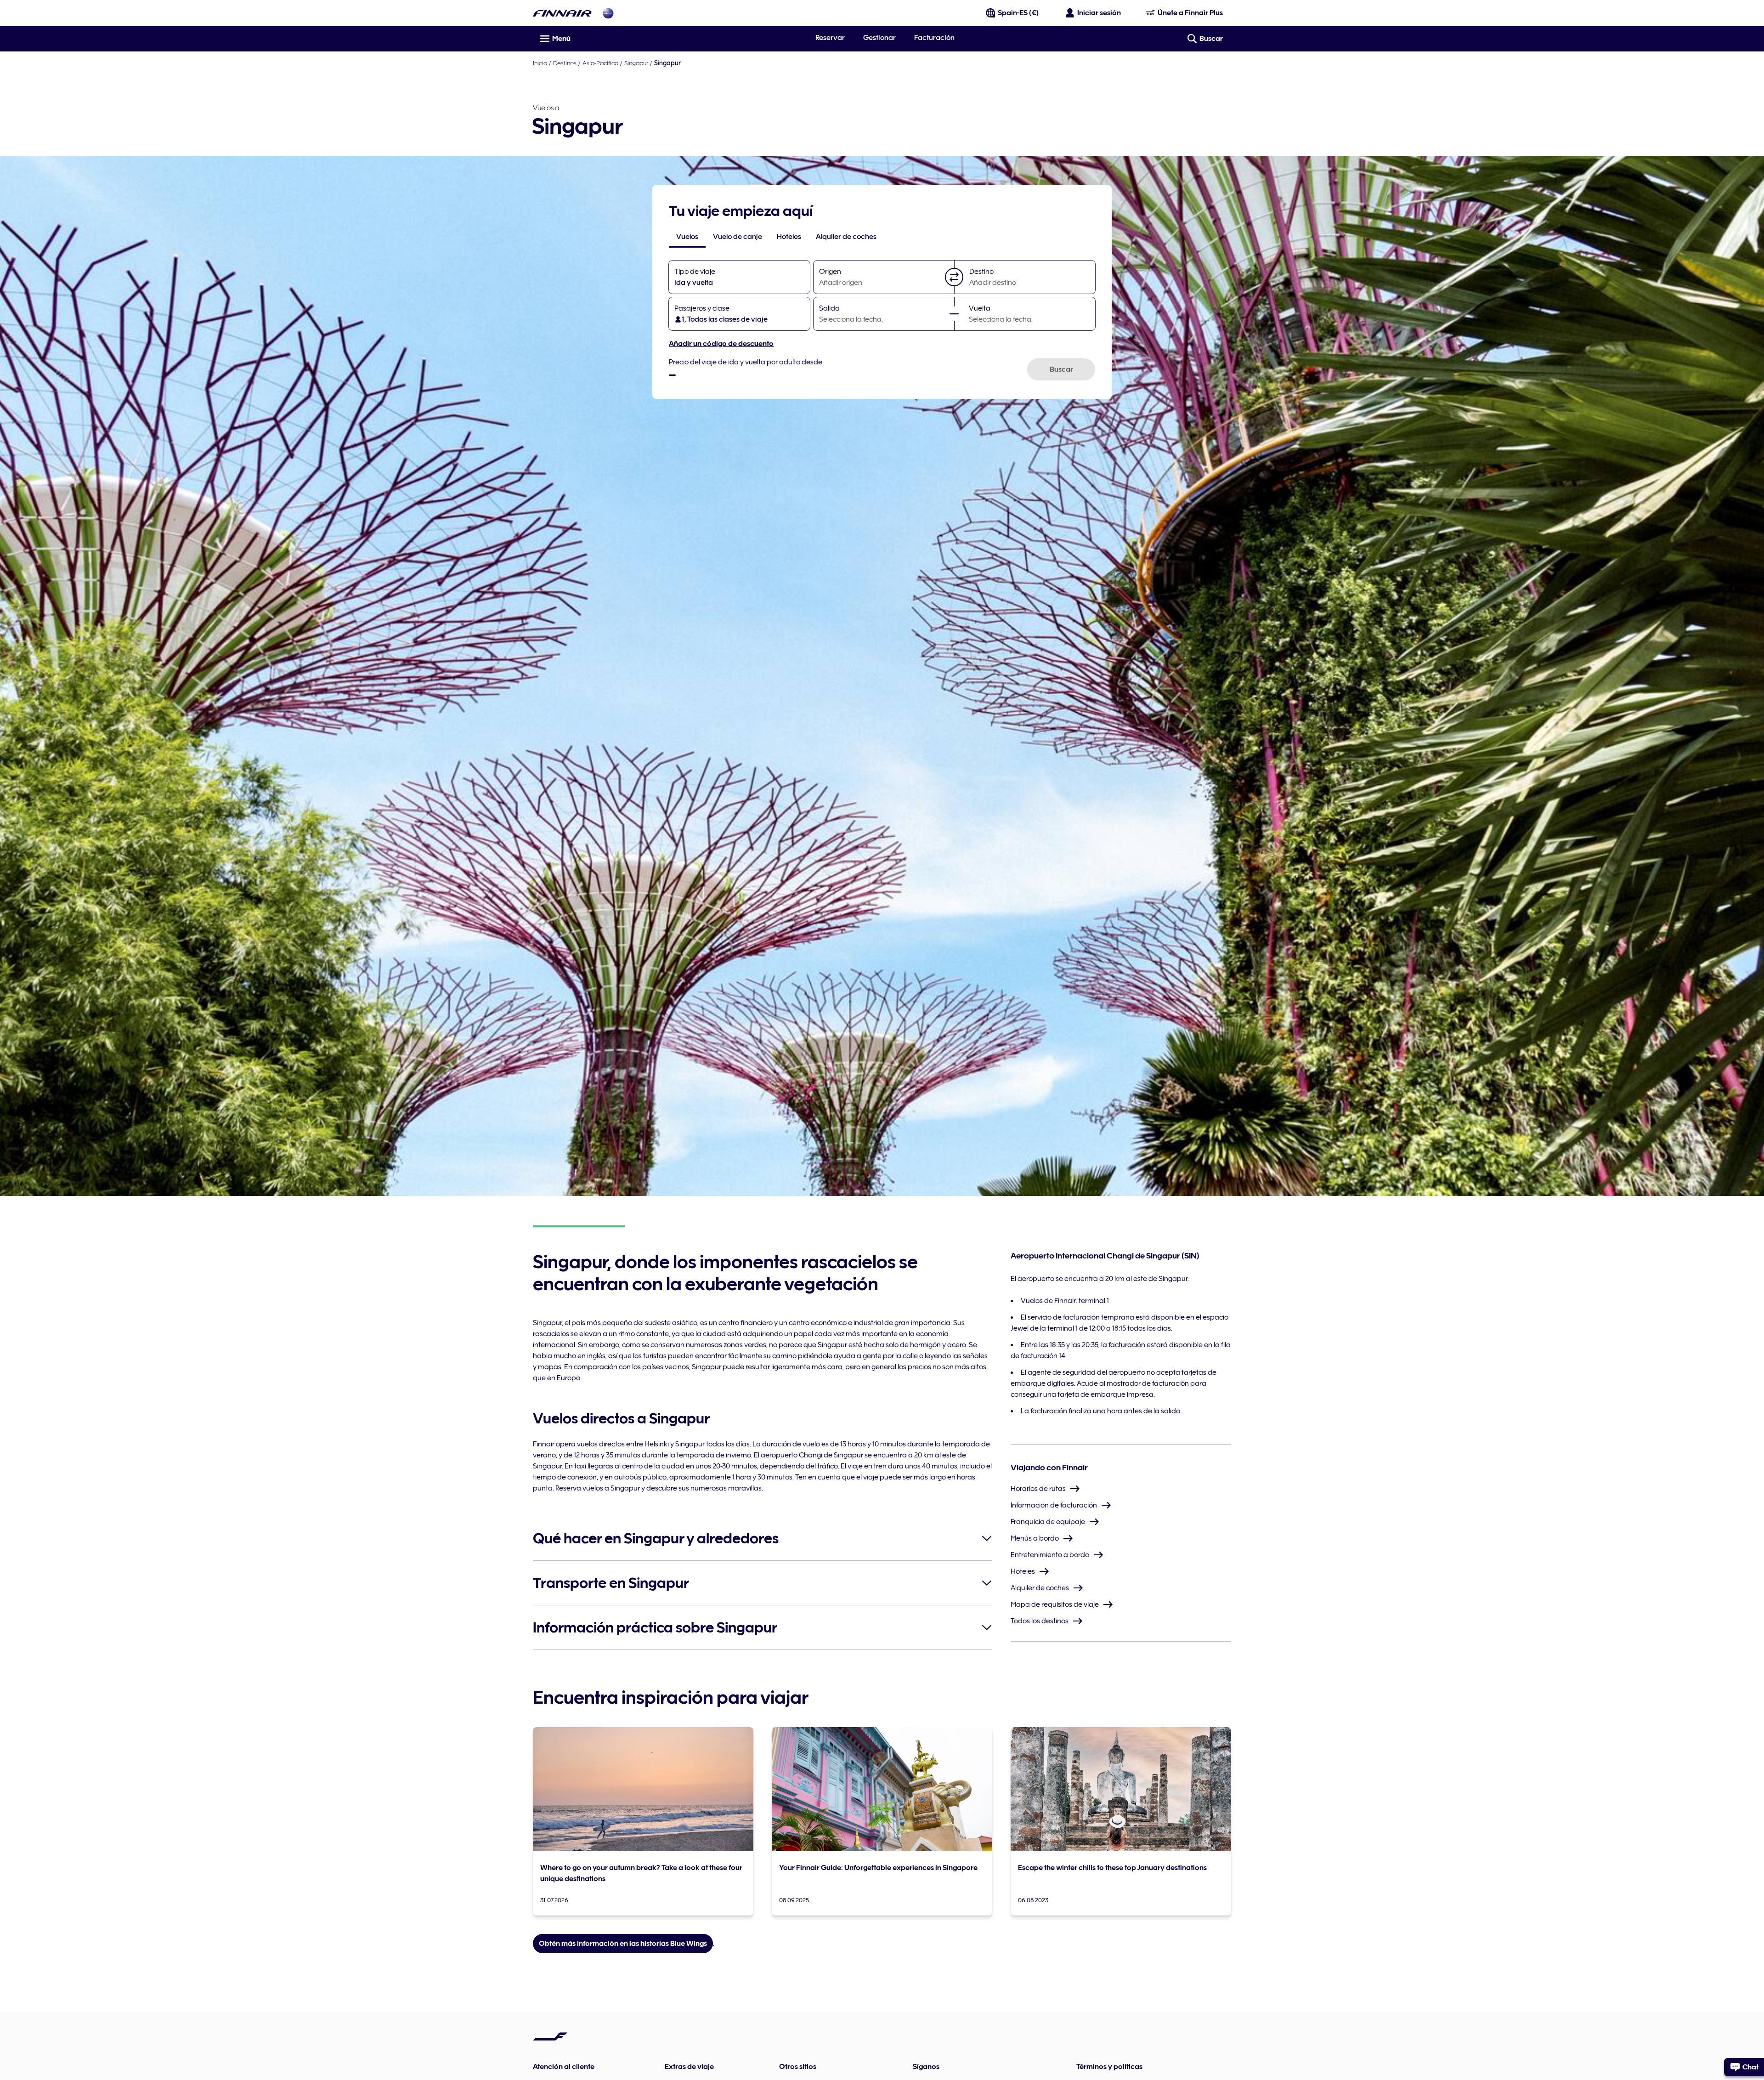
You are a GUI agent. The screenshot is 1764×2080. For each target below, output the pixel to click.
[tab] (687, 237)
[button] (954, 277)
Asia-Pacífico (600, 63)
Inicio (540, 63)
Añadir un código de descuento (721, 344)
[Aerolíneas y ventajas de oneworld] (608, 13)
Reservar (830, 38)
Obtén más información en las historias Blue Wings (623, 1944)
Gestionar (879, 38)
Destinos (565, 63)
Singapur (636, 63)
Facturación (934, 38)
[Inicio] (562, 13)
